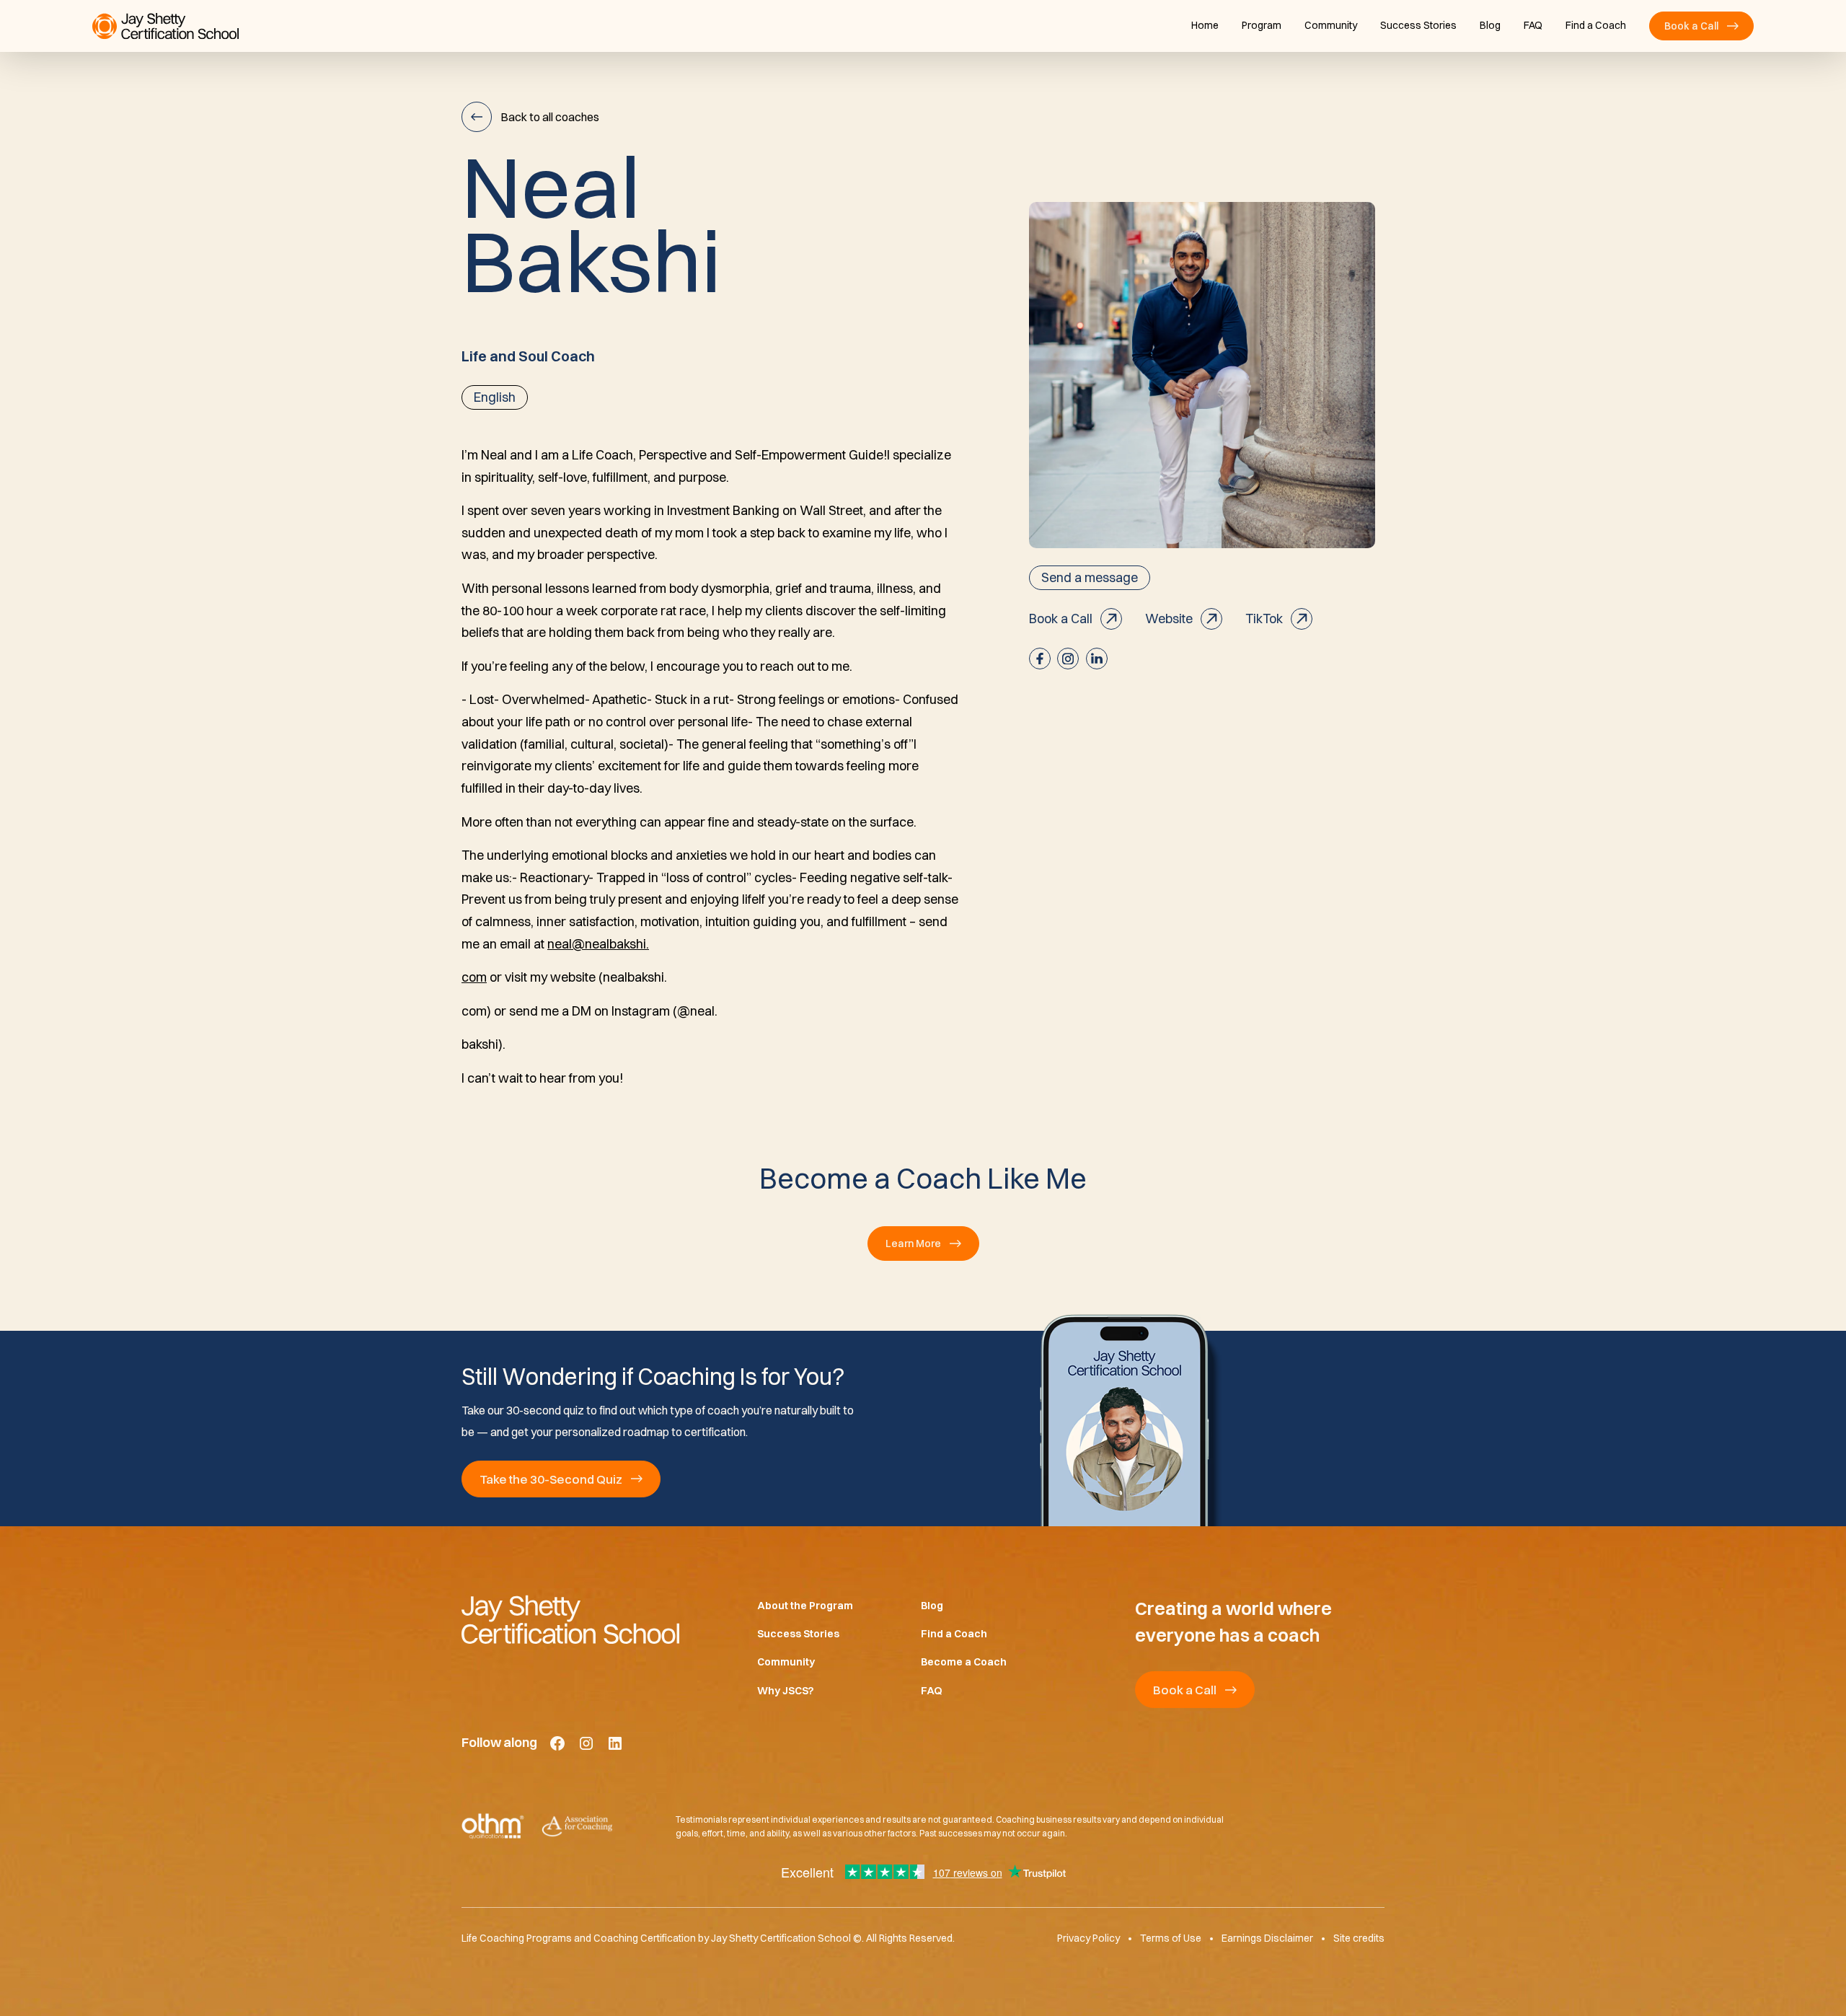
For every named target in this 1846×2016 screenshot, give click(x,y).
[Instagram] (586, 1743)
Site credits (1359, 1939)
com (474, 977)
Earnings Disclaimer (1267, 1939)
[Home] (586, 1619)
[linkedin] (1097, 659)
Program (1262, 25)
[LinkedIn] (615, 1743)
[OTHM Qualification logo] (493, 1827)
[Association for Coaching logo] (577, 1827)
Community (1331, 25)
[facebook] (1040, 659)
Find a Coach (1596, 25)
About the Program (805, 1606)
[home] (165, 26)
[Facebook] (557, 1743)
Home (1205, 25)
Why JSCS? (786, 1691)
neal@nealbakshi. (598, 944)
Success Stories (1418, 25)
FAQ (1533, 25)
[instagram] (1068, 659)
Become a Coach (964, 1663)
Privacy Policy (1088, 1939)
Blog (1490, 25)
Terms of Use (1171, 1939)
